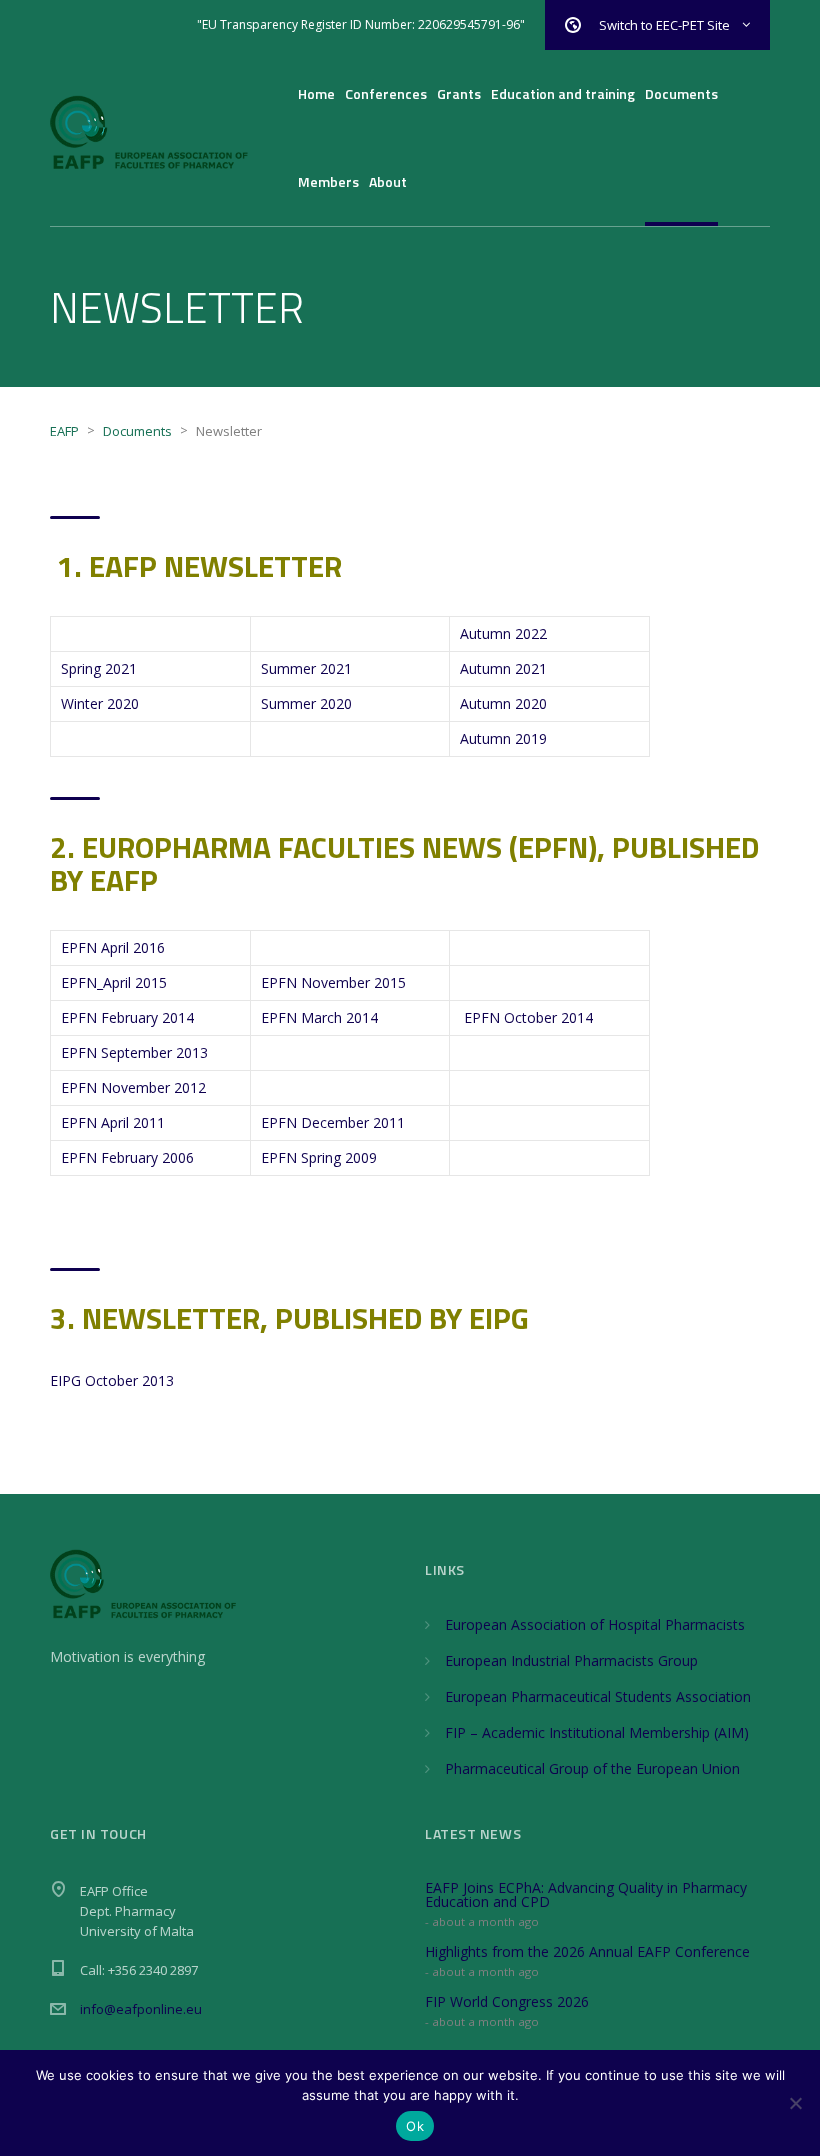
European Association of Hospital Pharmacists (595, 1624)
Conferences (386, 93)
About (388, 181)
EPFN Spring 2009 (319, 1157)
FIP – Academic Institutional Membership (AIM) (597, 1732)
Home (316, 93)
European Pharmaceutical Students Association (598, 1696)
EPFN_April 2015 (114, 982)
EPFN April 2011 (113, 1122)
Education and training (563, 93)
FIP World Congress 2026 (507, 2001)
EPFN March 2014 (319, 1017)
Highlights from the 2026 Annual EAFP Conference (587, 1951)
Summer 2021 (306, 668)
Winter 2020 (100, 703)
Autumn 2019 (503, 738)
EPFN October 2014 (528, 1017)
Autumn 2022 (503, 633)
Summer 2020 (306, 703)
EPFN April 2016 (113, 947)
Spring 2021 (99, 668)
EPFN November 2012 (133, 1087)
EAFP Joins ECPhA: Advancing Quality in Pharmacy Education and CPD (586, 1894)
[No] (795, 2103)
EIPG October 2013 (112, 1380)
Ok (415, 2126)
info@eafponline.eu (141, 2009)
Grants (459, 93)
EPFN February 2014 (127, 1017)
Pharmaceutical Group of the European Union (592, 1768)
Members (328, 181)
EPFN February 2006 (127, 1157)
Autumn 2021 (503, 668)
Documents (681, 93)
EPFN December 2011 (333, 1122)
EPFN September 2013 (134, 1052)
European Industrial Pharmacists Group (571, 1660)
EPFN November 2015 (333, 982)
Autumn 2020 (503, 703)
